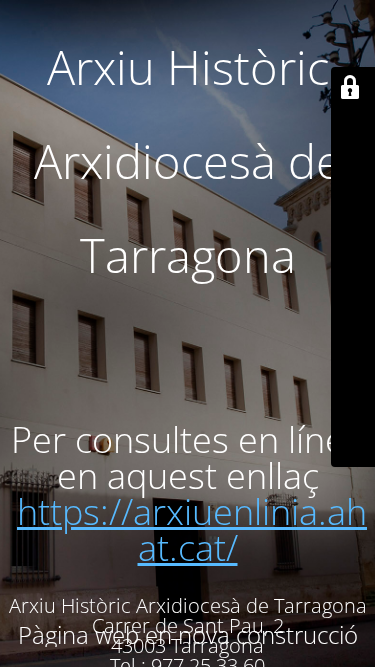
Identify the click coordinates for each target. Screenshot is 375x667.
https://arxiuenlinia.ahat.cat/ (192, 529)
